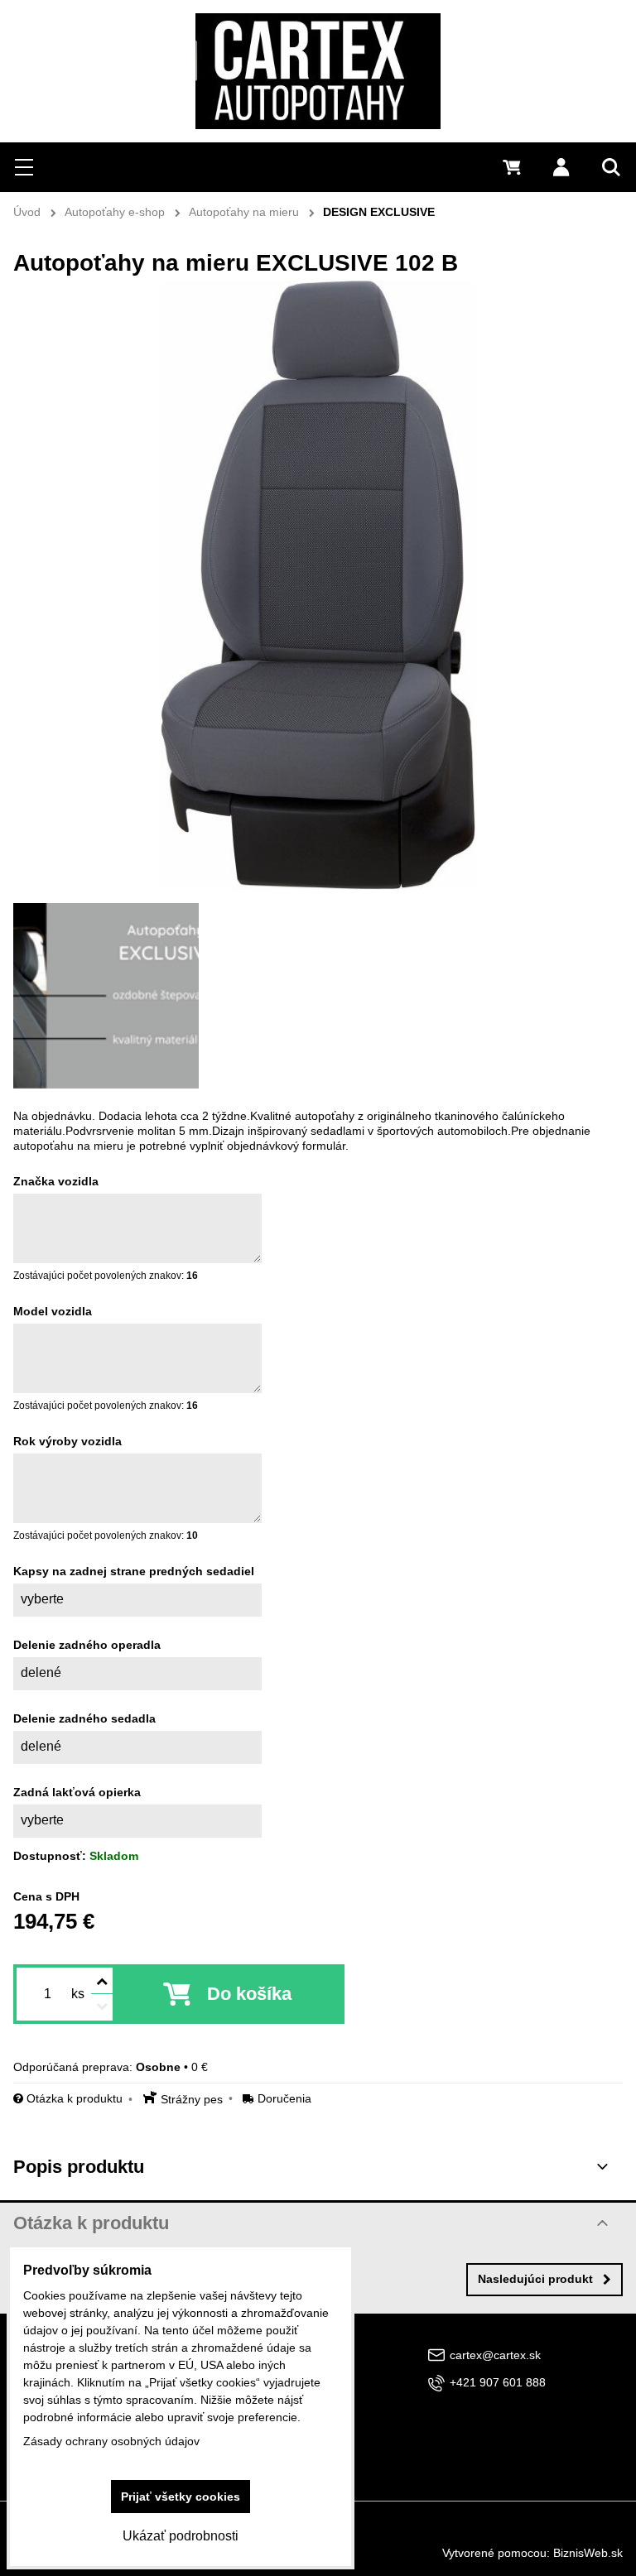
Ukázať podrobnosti (181, 2536)
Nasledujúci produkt (535, 2279)
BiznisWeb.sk (588, 2553)
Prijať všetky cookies (181, 2497)
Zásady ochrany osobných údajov (111, 2441)
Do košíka (249, 1994)
